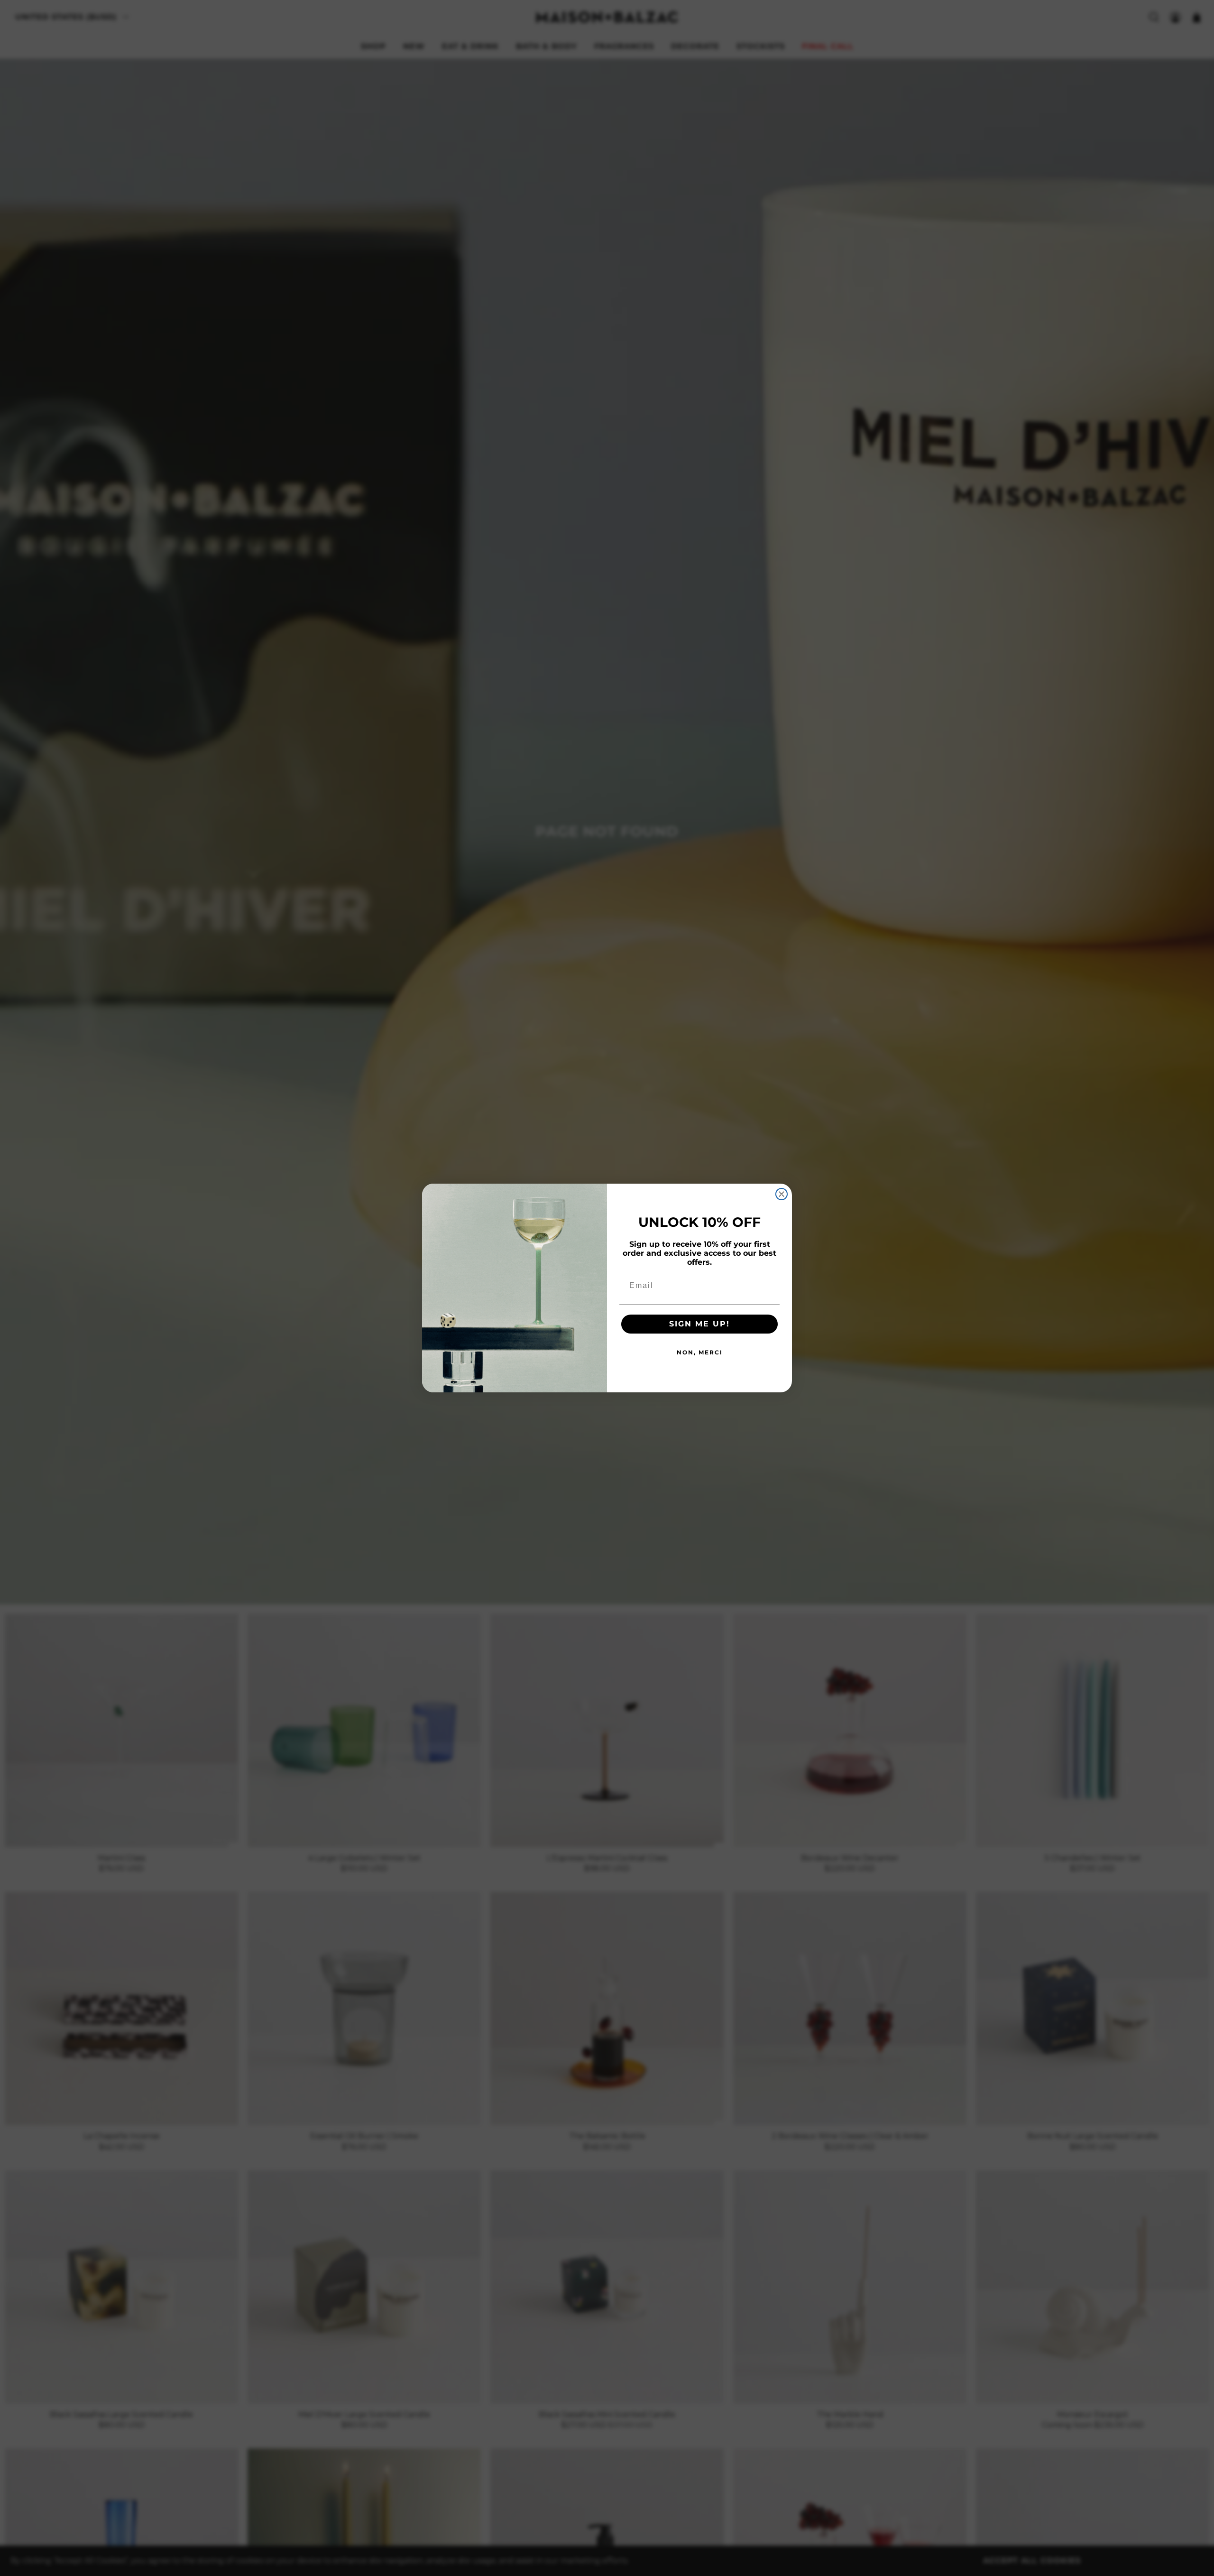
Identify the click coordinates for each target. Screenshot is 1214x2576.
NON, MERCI (700, 1352)
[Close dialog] (782, 1194)
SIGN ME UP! (699, 1324)
